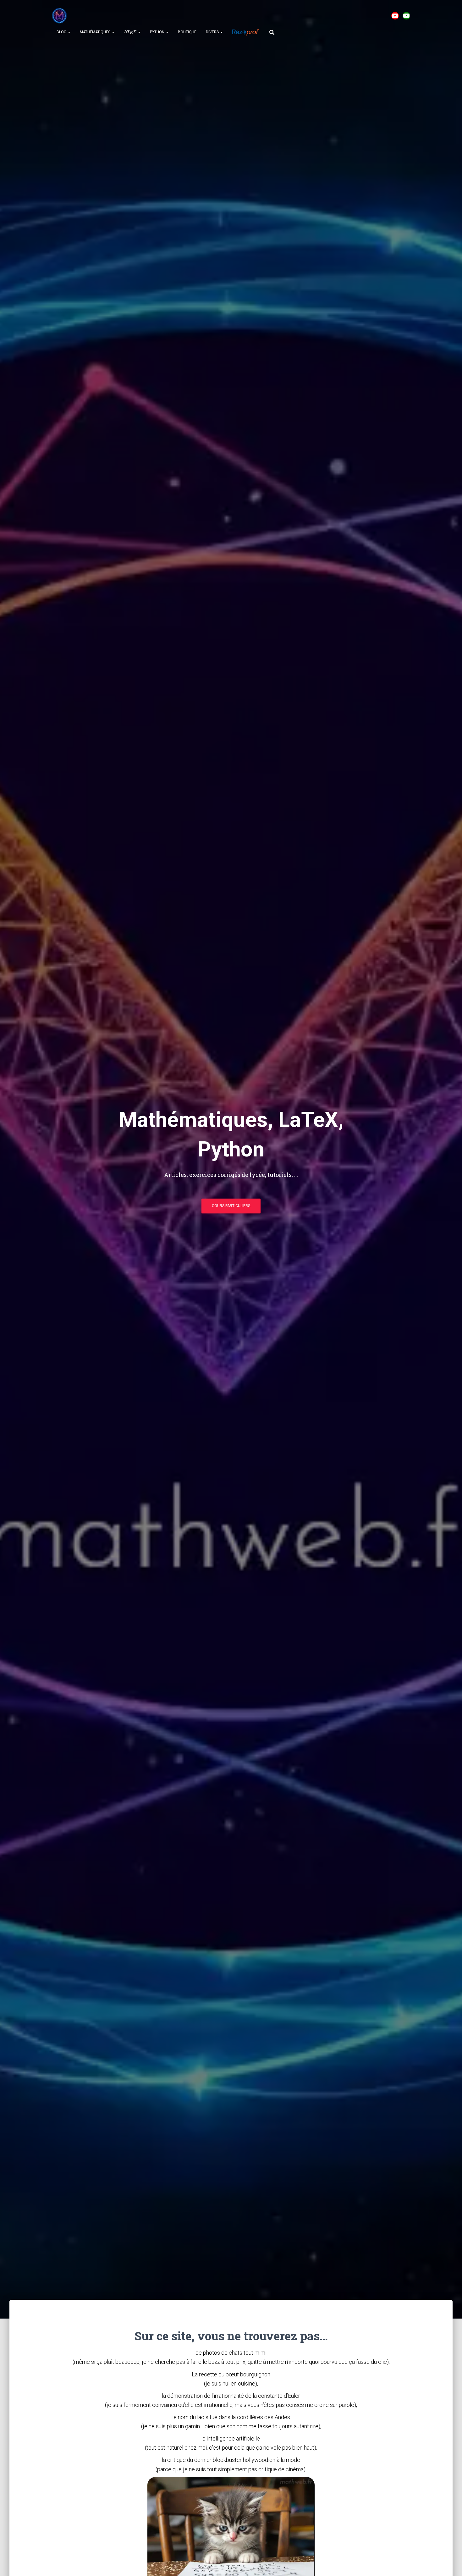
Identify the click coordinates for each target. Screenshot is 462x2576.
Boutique (187, 32)
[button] (69, 32)
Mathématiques (96, 32)
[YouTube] (395, 16)
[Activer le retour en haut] (450, 2563)
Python (158, 32)
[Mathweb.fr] (59, 16)
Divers (213, 32)
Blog (62, 32)
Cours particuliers (231, 1206)
